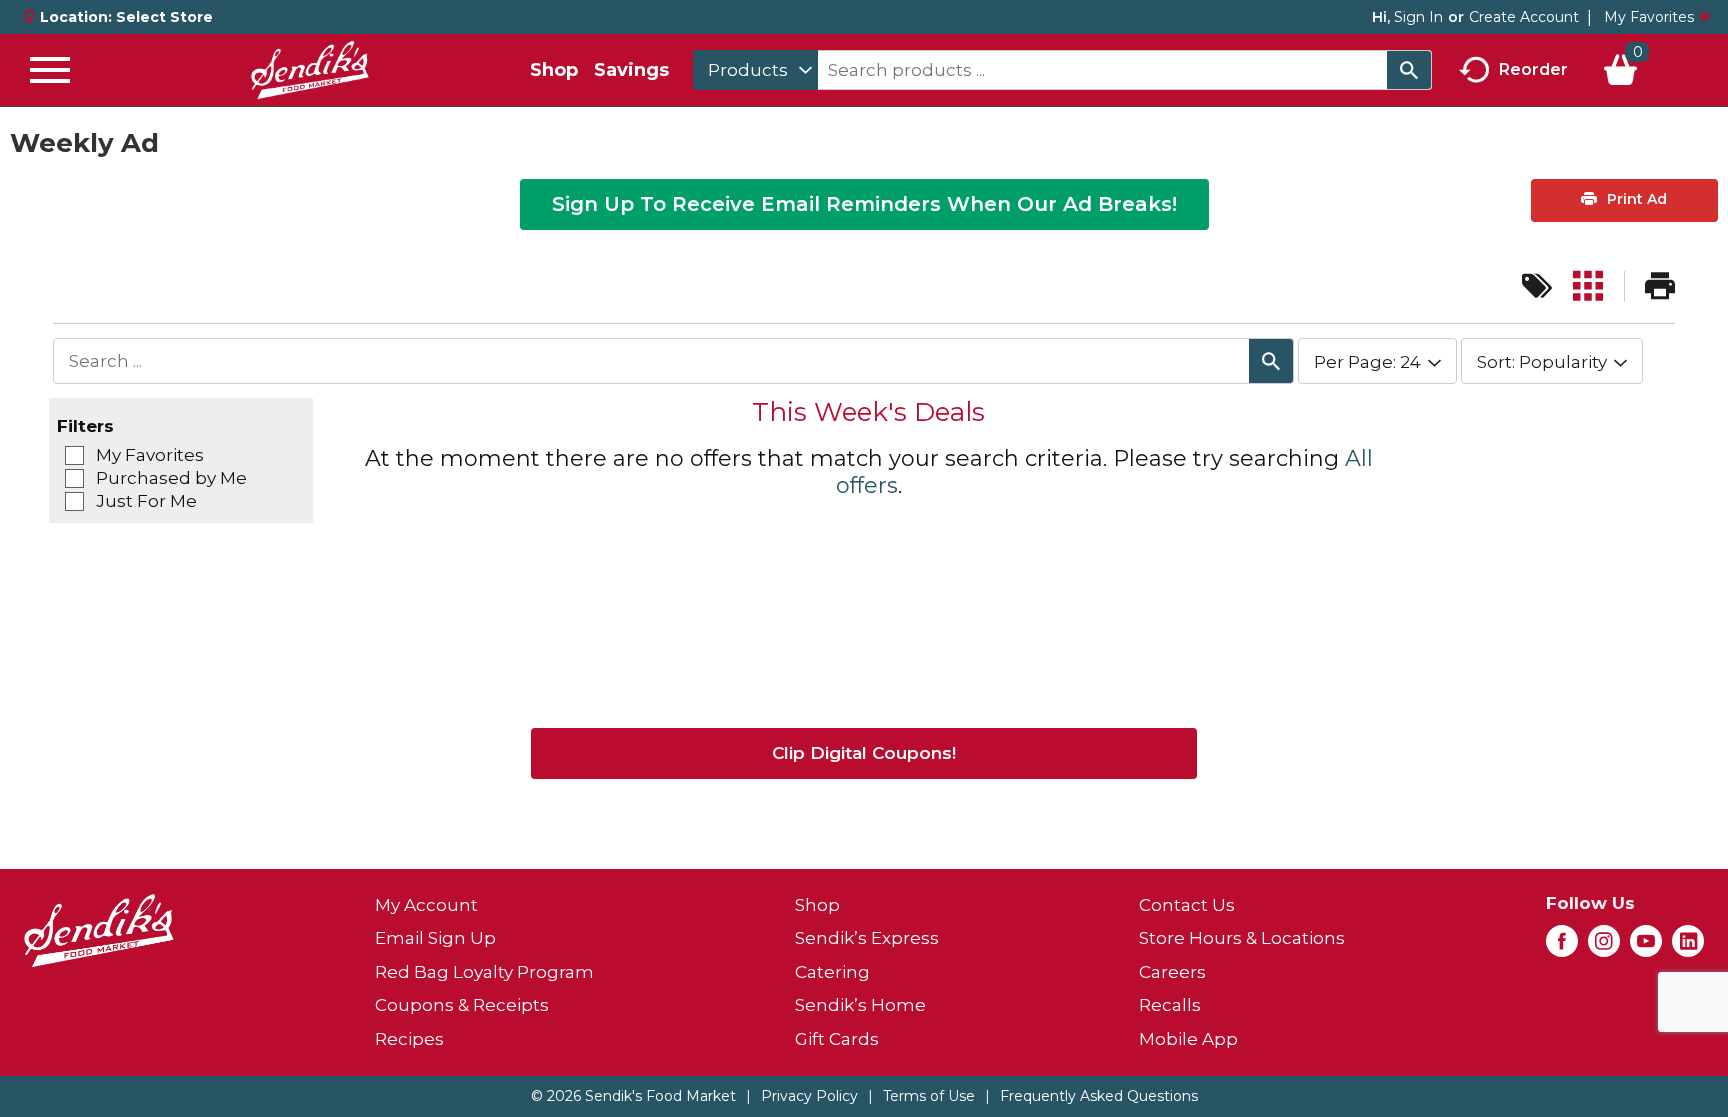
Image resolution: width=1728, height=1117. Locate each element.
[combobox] (755, 70)
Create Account (1524, 17)
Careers (1172, 972)
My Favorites (1649, 17)
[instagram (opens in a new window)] (1604, 947)
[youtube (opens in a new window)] (1646, 947)
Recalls (1170, 1005)
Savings (631, 70)
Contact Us (1187, 905)
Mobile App (1188, 1039)
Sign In (1418, 17)
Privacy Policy (809, 1096)
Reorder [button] (1533, 68)
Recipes (409, 1039)
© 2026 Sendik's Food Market (633, 1096)
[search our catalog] (1409, 70)
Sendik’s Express (867, 938)
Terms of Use (929, 1096)
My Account (426, 905)
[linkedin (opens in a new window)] (1688, 947)
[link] (1537, 286)
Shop (554, 70)
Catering (832, 972)
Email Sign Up (435, 938)
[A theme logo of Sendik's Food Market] (310, 70)
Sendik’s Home (860, 1005)
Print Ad (1635, 199)
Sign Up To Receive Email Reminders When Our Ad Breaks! (864, 204)
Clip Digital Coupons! (864, 753)
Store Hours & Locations (1242, 938)
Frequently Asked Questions (1099, 1096)
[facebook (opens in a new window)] (1562, 947)
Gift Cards (837, 1039)
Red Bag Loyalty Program (484, 972)
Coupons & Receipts (462, 1005)
